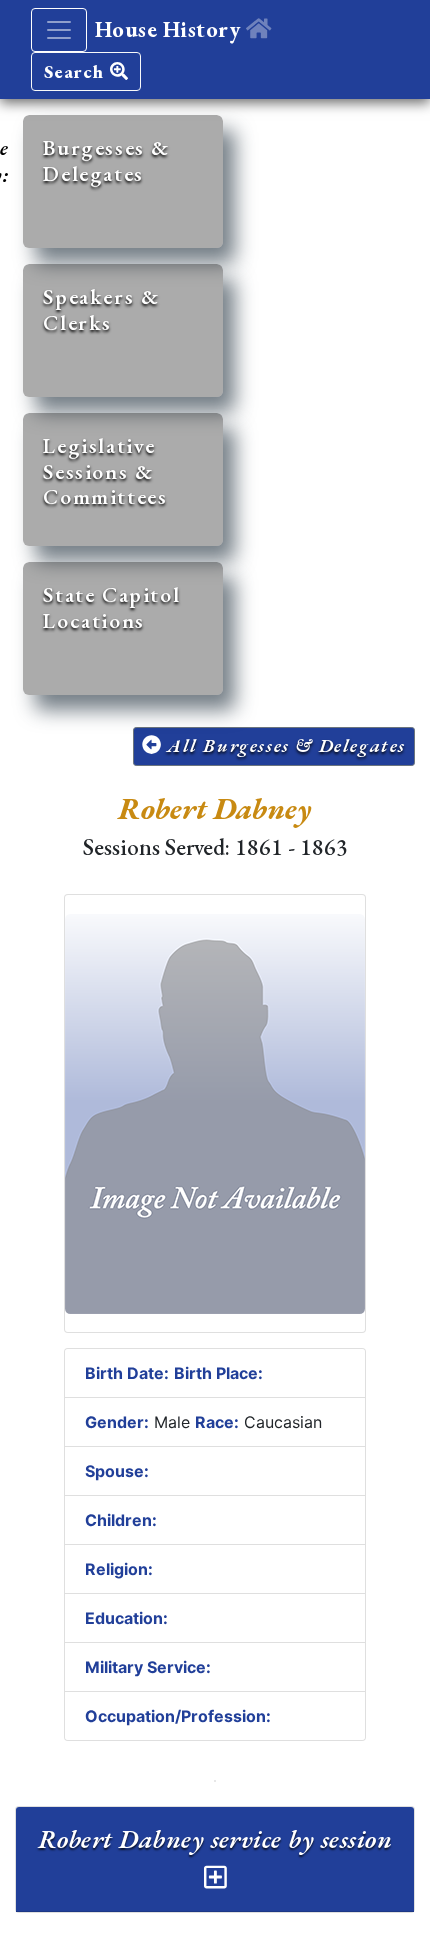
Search (77, 71)
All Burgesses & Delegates (283, 745)
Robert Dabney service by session (215, 1839)
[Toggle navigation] (59, 30)
